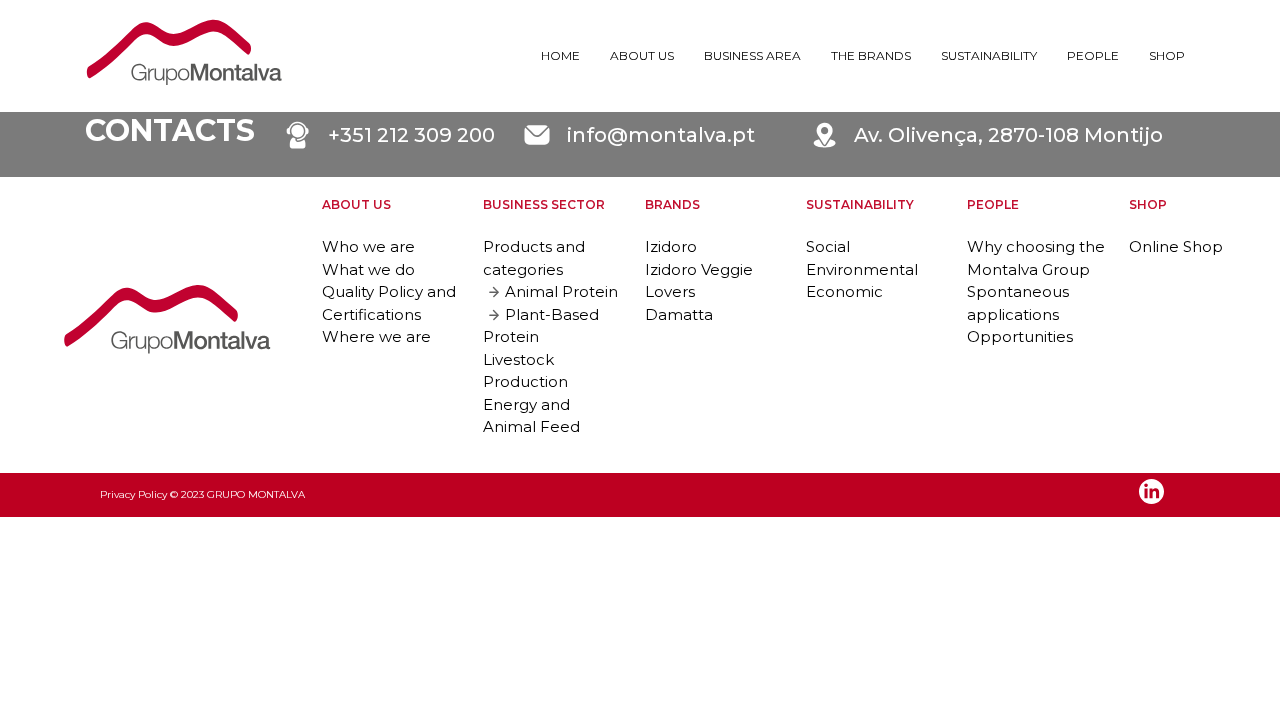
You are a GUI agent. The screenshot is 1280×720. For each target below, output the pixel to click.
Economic (844, 291)
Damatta (679, 314)
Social (828, 246)
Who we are (368, 246)
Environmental (862, 269)
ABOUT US (642, 55)
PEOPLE (1093, 55)
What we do (368, 269)
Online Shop (1176, 246)
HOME (560, 55)
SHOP (1167, 55)
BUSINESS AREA (752, 55)
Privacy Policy (133, 494)
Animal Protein (561, 291)
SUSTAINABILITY (989, 55)
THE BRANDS (871, 55)
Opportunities (1020, 336)
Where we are (376, 336)
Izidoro (671, 246)
